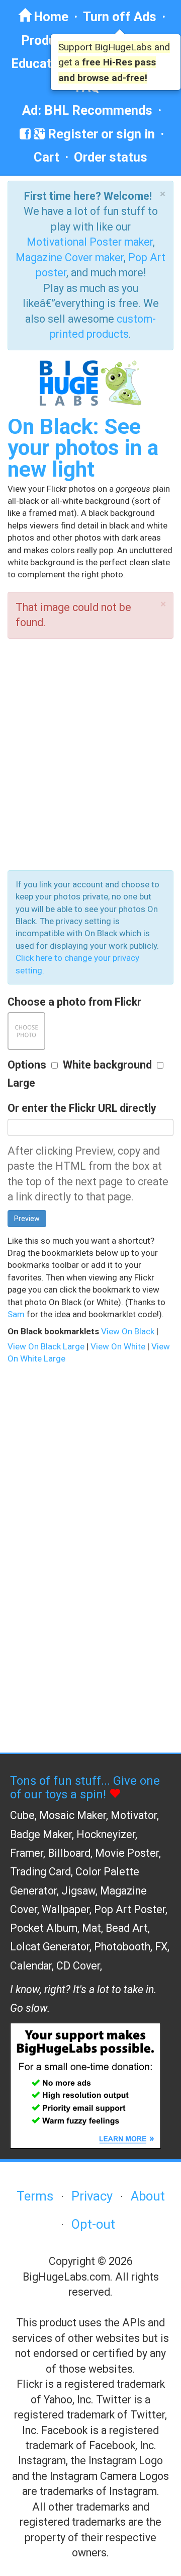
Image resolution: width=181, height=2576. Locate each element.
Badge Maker (41, 1834)
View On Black (128, 1331)
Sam (16, 1314)
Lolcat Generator (50, 1947)
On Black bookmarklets (53, 1331)
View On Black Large (46, 1346)
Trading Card (40, 1872)
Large (21, 1083)
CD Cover (78, 1966)
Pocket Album (44, 1928)
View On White (118, 1346)
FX (161, 1947)
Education (40, 63)
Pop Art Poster (130, 1909)
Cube (22, 1815)
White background (107, 1065)
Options (27, 1065)
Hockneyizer (106, 1834)
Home (50, 17)
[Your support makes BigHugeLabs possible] (85, 2085)
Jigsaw (78, 1891)
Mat (92, 1928)
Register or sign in (100, 134)
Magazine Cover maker (70, 257)
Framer (27, 1853)
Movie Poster (127, 1853)
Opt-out (93, 2224)
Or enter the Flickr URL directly (82, 1108)
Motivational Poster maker (90, 242)
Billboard (69, 1853)
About (148, 2196)
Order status (111, 157)
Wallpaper (66, 1909)
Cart (47, 157)
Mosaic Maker (73, 1815)
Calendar (31, 1966)
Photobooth (122, 1947)
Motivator (134, 1815)
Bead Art (127, 1928)
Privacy (92, 2196)
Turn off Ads (120, 17)
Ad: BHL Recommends (87, 110)
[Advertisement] (90, 754)
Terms (35, 2196)
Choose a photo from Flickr (74, 1002)
